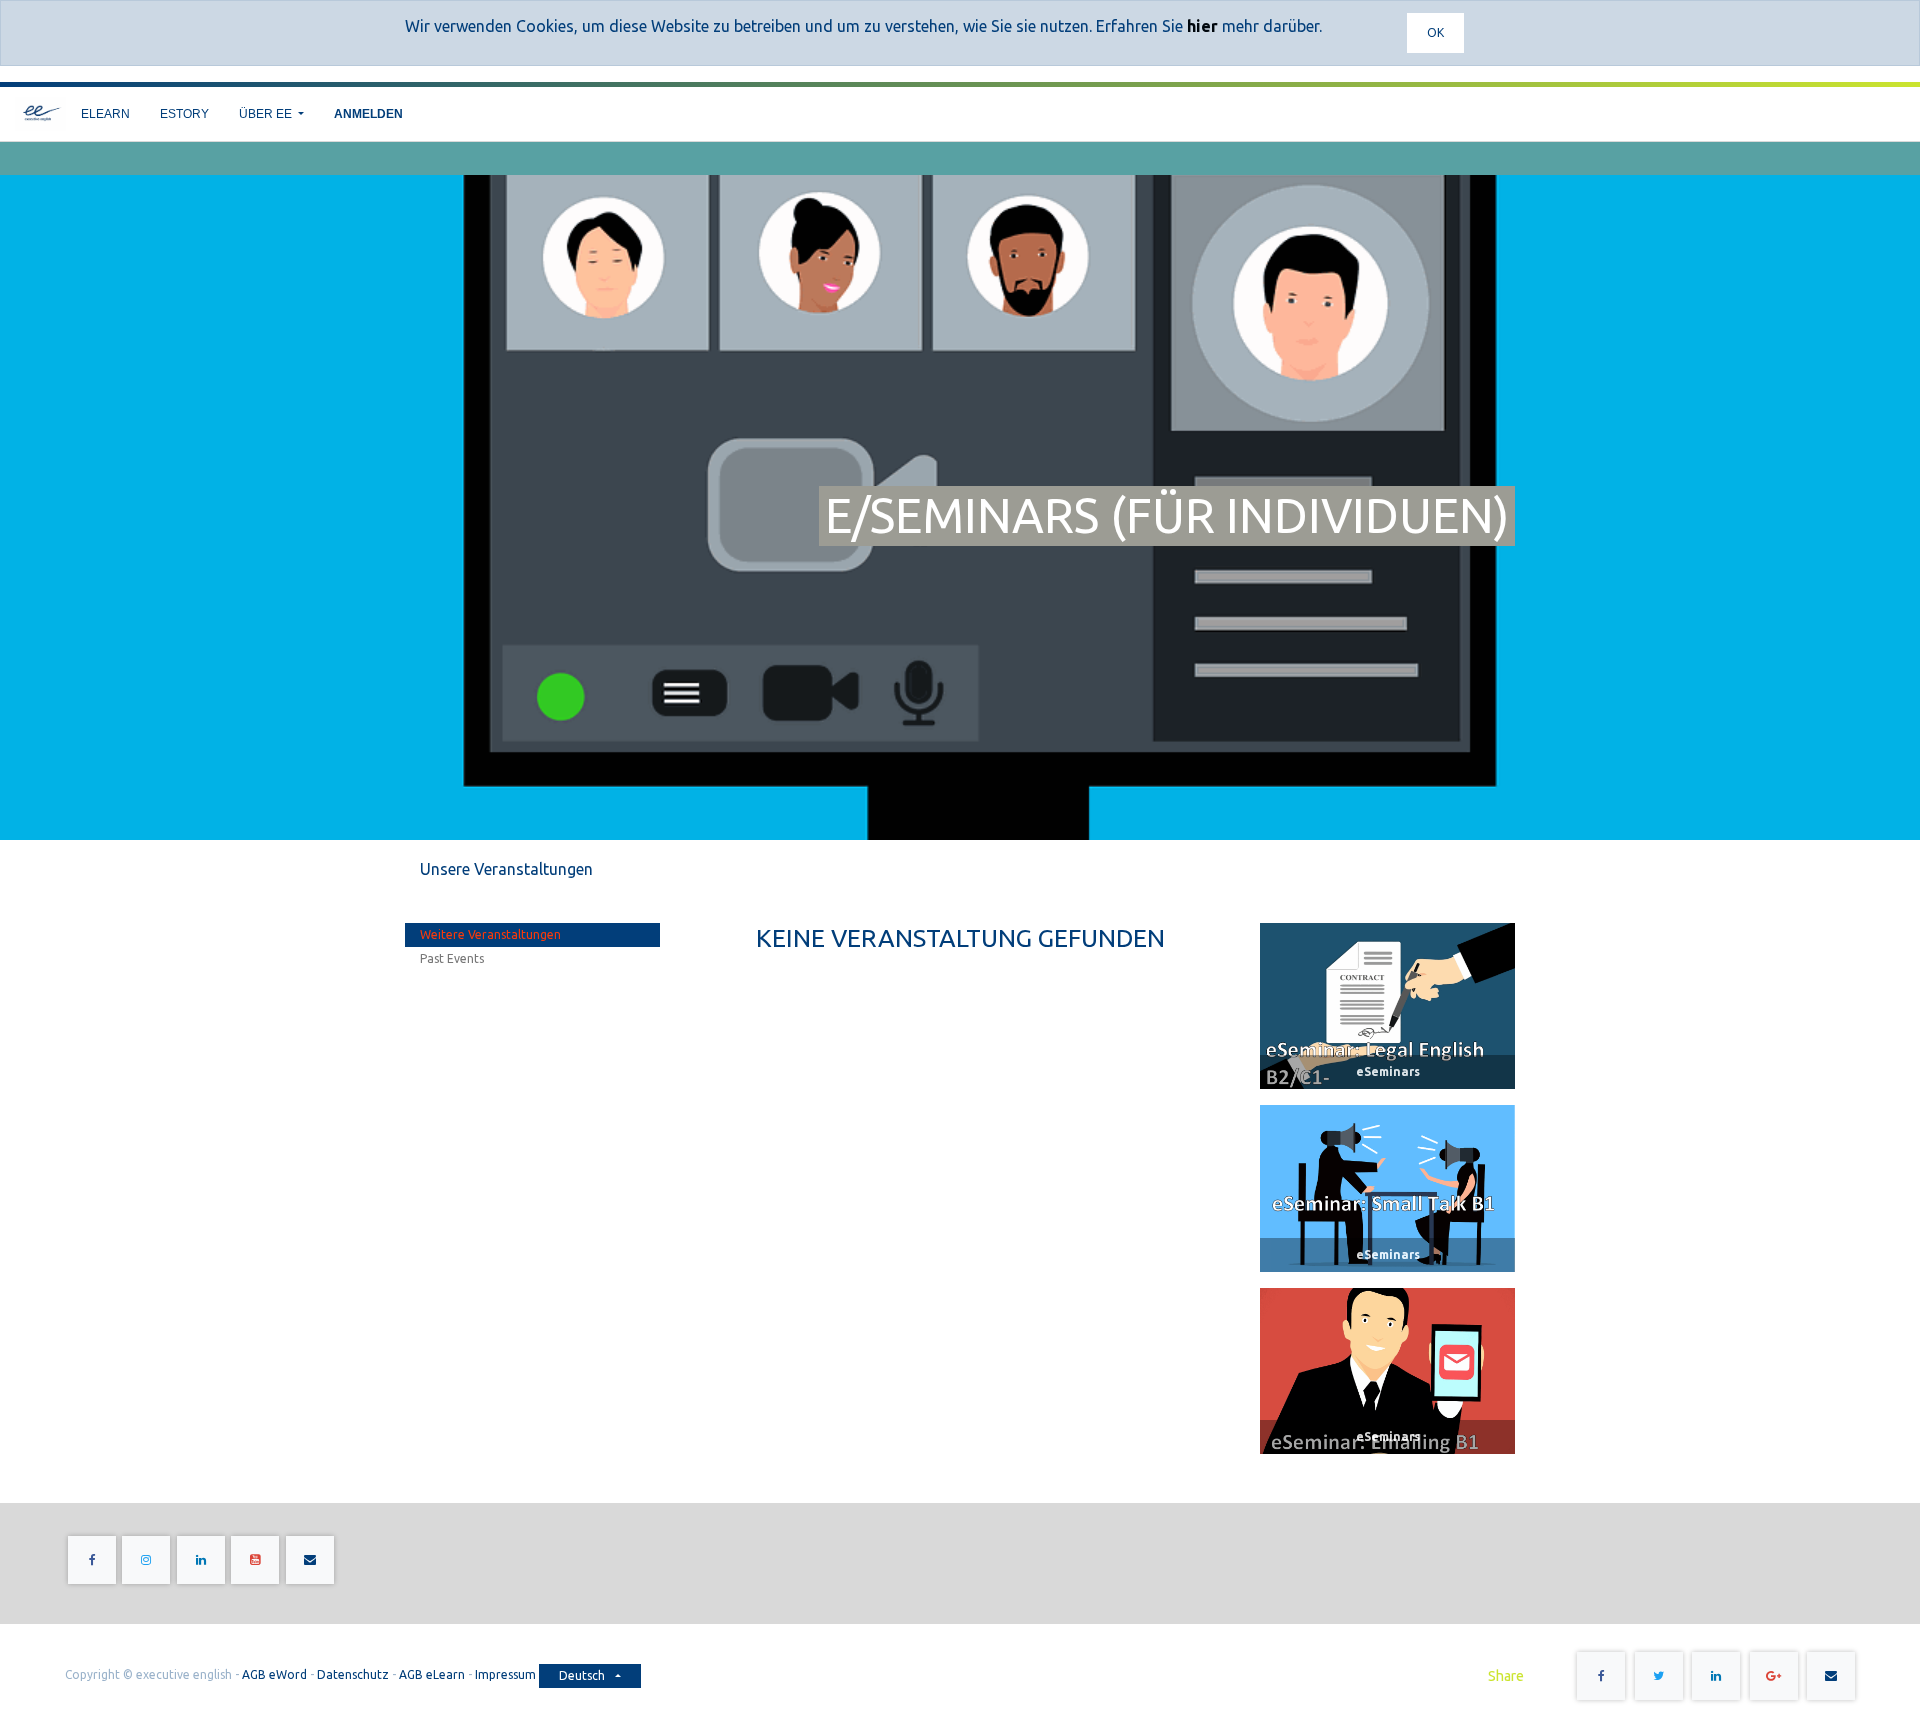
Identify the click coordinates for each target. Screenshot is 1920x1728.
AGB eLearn (432, 1674)
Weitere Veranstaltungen (490, 934)
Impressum (507, 1674)
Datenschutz (353, 1674)
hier (1202, 26)
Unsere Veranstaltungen (506, 869)
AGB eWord (274, 1674)
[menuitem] (105, 114)
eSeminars (1388, 1071)
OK (1435, 32)
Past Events (452, 958)
